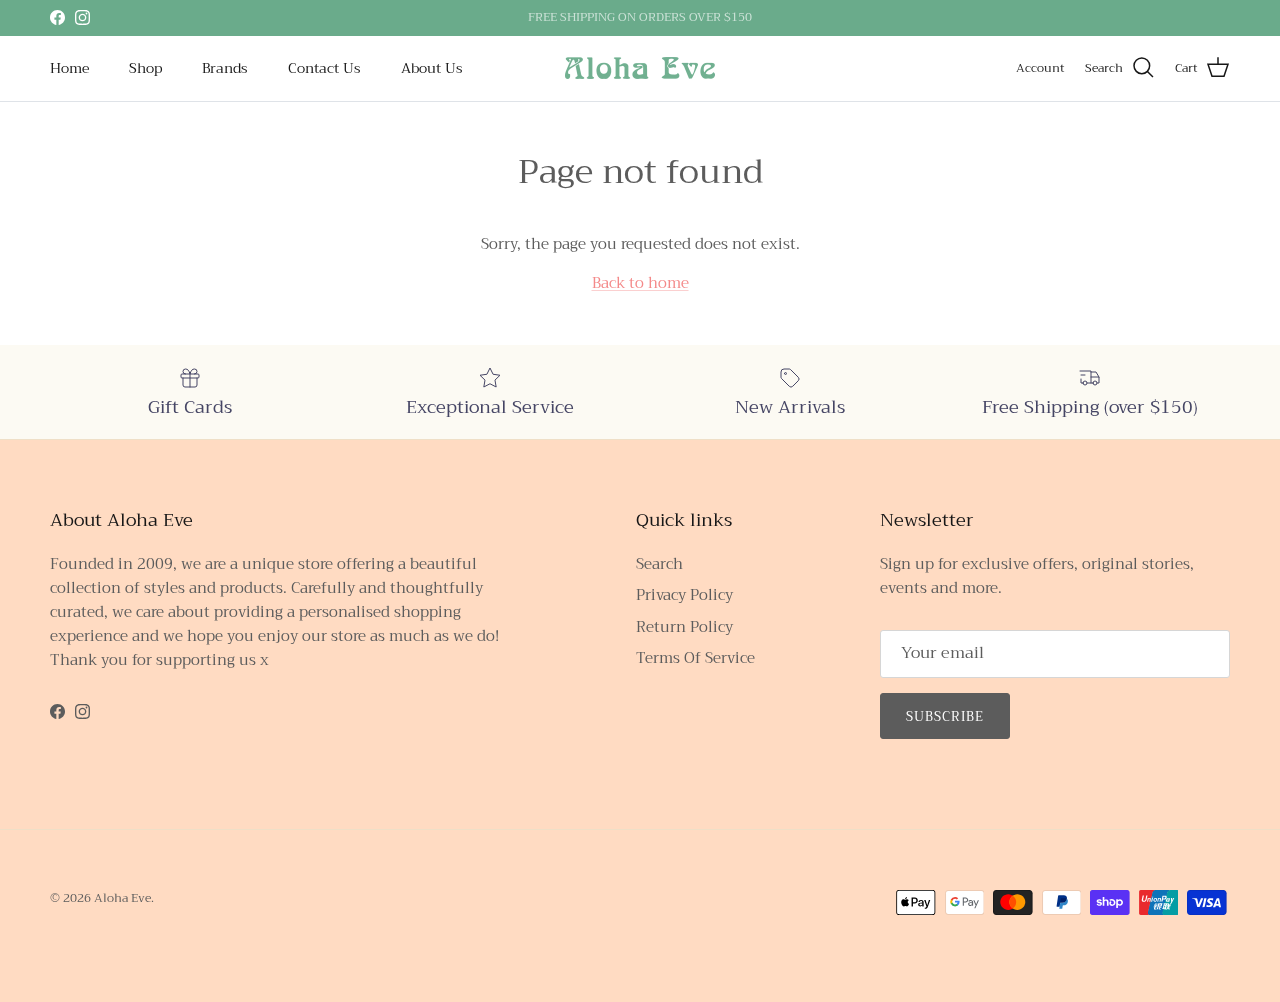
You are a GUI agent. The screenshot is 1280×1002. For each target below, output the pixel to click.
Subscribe (945, 716)
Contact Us (324, 68)
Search (659, 564)
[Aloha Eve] (640, 68)
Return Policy (684, 627)
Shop (145, 68)
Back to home (640, 283)
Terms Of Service (695, 658)
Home (69, 68)
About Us (432, 68)
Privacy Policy (684, 595)
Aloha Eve (122, 898)
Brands (225, 68)
